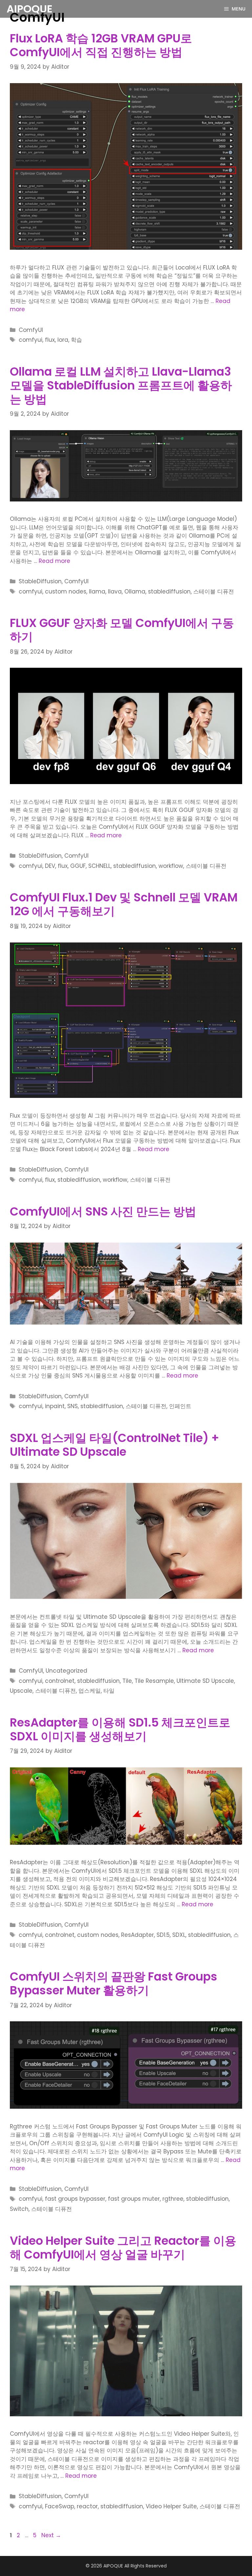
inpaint (55, 1406)
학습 (76, 340)
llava (115, 592)
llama (97, 592)
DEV (50, 866)
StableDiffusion (40, 581)
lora (63, 340)
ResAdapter (137, 1935)
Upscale (21, 1691)
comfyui (31, 340)
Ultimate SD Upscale (205, 1681)
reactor (87, 2506)
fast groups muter (134, 2199)
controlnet (60, 1681)
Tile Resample (154, 1681)
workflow (171, 866)
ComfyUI (31, 330)
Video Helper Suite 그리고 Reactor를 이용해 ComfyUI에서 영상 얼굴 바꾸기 (123, 2248)
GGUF (78, 866)
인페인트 (180, 1406)
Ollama (135, 592)
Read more (54, 561)
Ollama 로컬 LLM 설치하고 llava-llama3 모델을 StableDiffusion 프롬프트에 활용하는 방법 (121, 385)
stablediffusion (169, 592)
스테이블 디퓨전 (214, 592)
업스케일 (90, 1691)
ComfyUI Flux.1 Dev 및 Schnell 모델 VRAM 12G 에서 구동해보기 (124, 904)
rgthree (173, 2199)
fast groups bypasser (75, 2199)
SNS (73, 1406)
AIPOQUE (30, 9)
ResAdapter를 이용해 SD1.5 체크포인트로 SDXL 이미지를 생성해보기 (120, 1729)
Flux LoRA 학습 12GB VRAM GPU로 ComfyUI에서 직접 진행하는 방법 (101, 45)
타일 (109, 1691)
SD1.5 (163, 1935)
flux (50, 340)
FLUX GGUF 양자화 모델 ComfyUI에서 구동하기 (122, 630)
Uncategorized (66, 1671)
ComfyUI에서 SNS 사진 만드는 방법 (103, 1211)
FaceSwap (60, 2506)
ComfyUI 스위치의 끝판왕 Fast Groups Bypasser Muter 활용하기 (114, 1983)
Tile (127, 1681)
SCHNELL (99, 866)
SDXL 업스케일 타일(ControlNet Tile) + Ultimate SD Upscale (115, 1445)
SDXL (179, 1935)
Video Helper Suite (171, 2506)
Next (51, 2535)
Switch (19, 2209)
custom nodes (66, 592)
